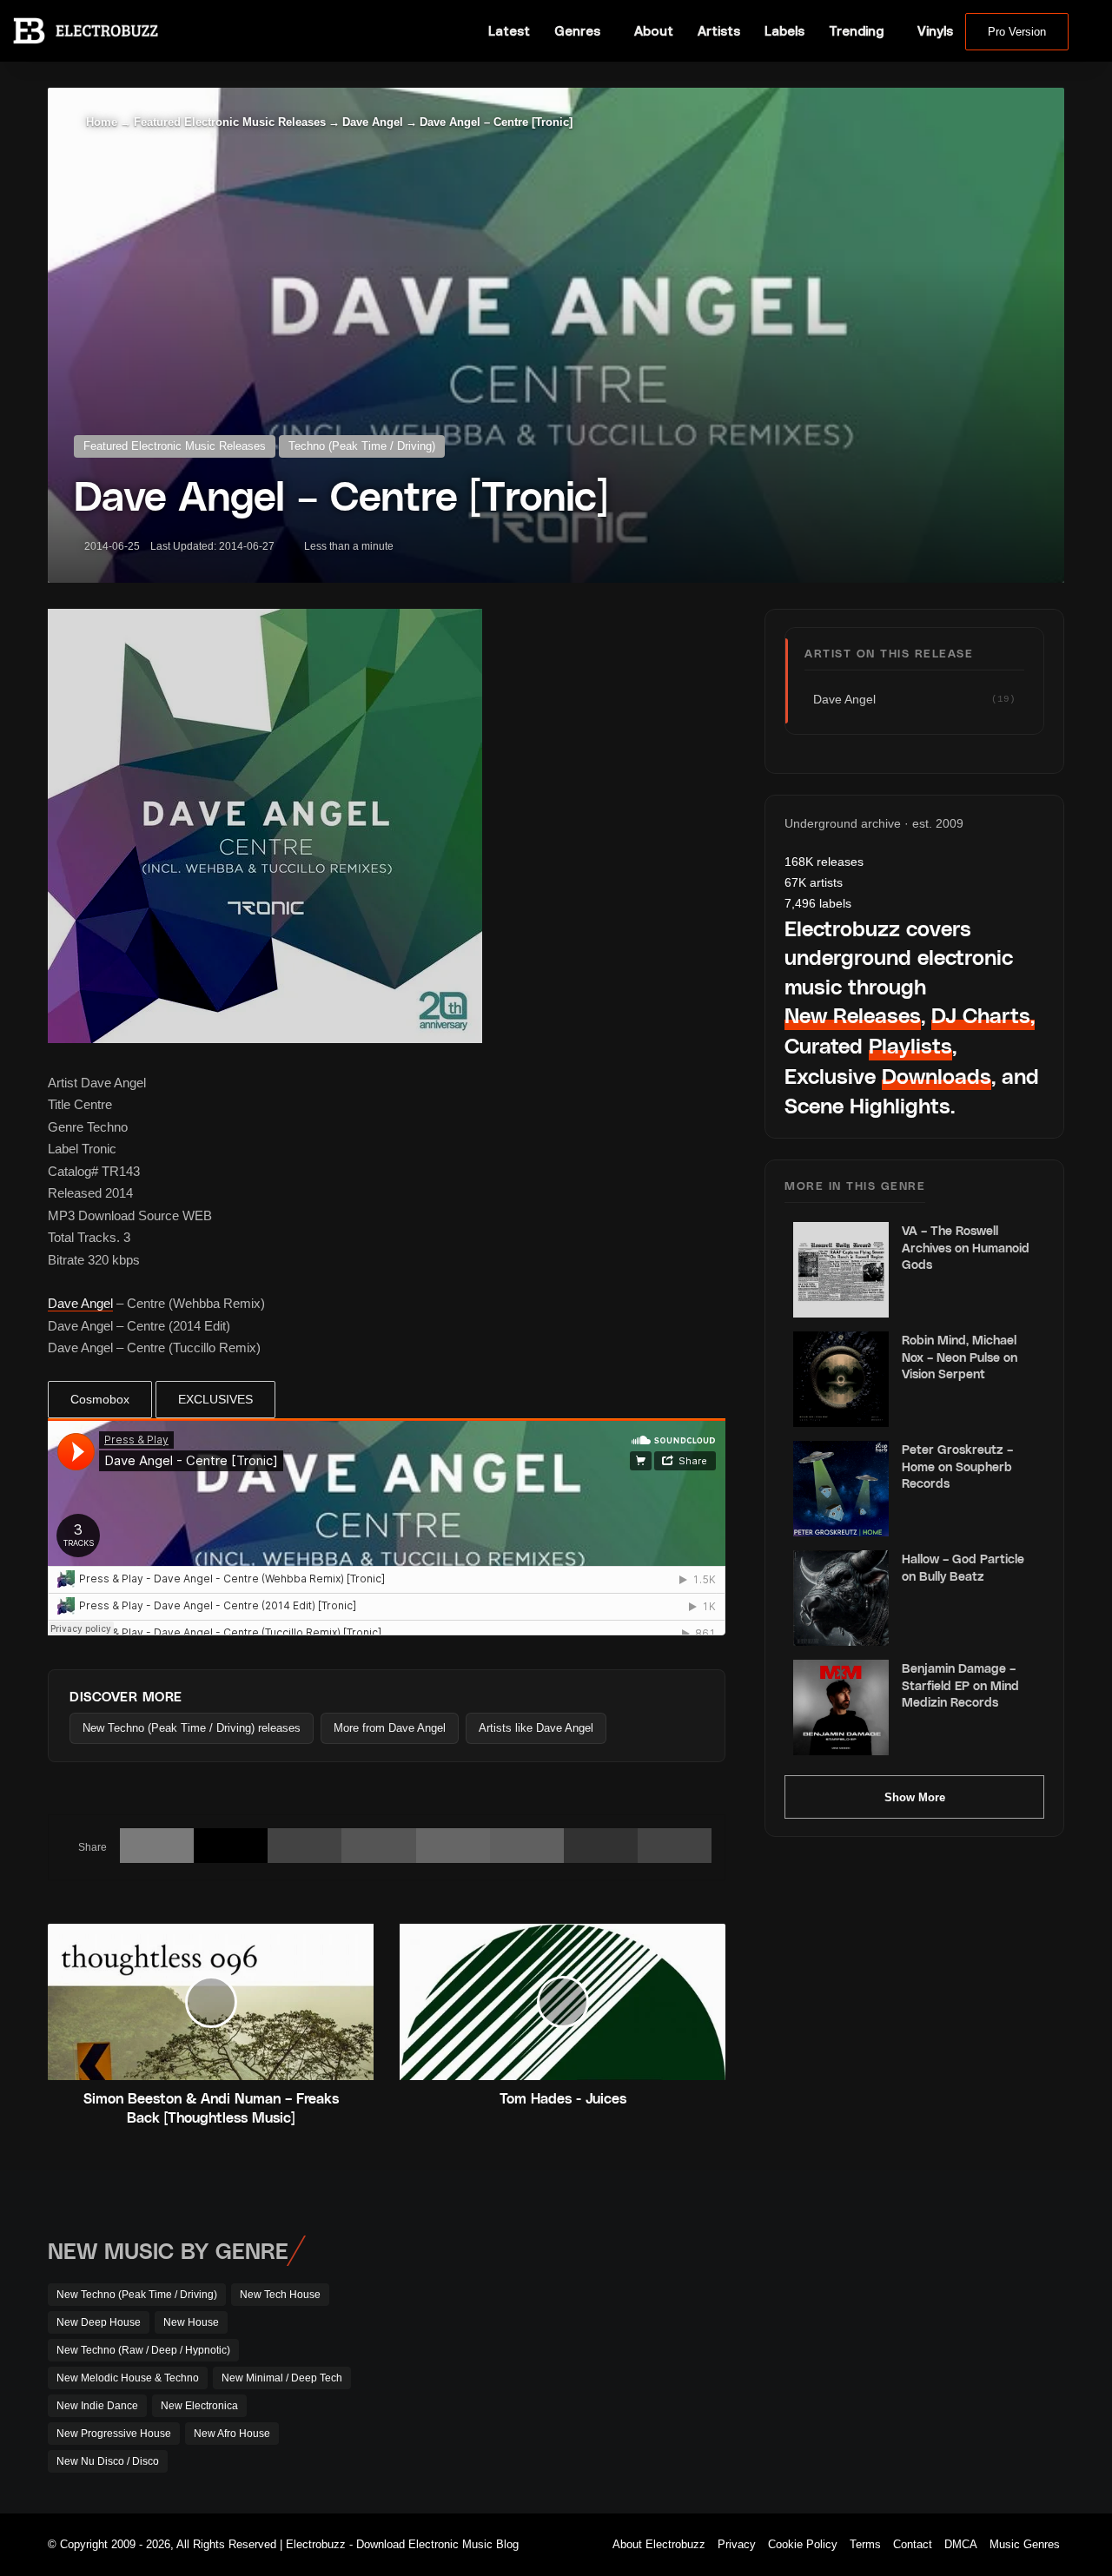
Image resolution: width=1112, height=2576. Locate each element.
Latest (509, 31)
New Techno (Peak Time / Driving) (137, 2295)
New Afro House (232, 2434)
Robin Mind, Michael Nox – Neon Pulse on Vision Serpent (960, 1357)
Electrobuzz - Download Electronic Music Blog (402, 2544)
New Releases (853, 1015)
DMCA (961, 2544)
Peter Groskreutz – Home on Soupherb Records (957, 1466)
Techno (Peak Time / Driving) (362, 446)
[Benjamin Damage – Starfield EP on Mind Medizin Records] (841, 1707)
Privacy (737, 2544)
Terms (865, 2544)
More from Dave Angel (390, 1728)
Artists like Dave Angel (536, 1728)
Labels (784, 31)
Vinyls (935, 31)
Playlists (910, 1045)
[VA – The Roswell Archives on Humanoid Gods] (841, 1270)
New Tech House (280, 2295)
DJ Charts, (983, 1015)
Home (100, 122)
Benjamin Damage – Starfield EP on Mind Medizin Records (960, 1685)
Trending (856, 31)
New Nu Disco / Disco (108, 2461)
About (654, 31)
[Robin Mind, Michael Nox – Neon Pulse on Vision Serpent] (841, 1379)
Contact (913, 2544)
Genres (577, 31)
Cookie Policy (803, 2544)
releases (824, 862)
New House (191, 2322)
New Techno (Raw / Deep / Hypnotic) (143, 2350)
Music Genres (1025, 2544)
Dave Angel (373, 122)
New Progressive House (114, 2434)
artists (814, 882)
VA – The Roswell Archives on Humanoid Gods (966, 1247)
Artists (719, 31)
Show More (915, 1797)
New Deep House (99, 2322)
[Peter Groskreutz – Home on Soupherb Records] (841, 1489)
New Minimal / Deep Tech (282, 2378)
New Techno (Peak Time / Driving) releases (192, 1728)
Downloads (937, 1076)
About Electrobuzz (659, 2544)
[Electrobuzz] (86, 30)
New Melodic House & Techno (128, 2378)
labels (818, 903)
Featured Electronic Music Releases (230, 122)
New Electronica (199, 2406)
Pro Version (1017, 32)
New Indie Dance (97, 2406)
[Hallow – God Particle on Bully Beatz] (841, 1598)
